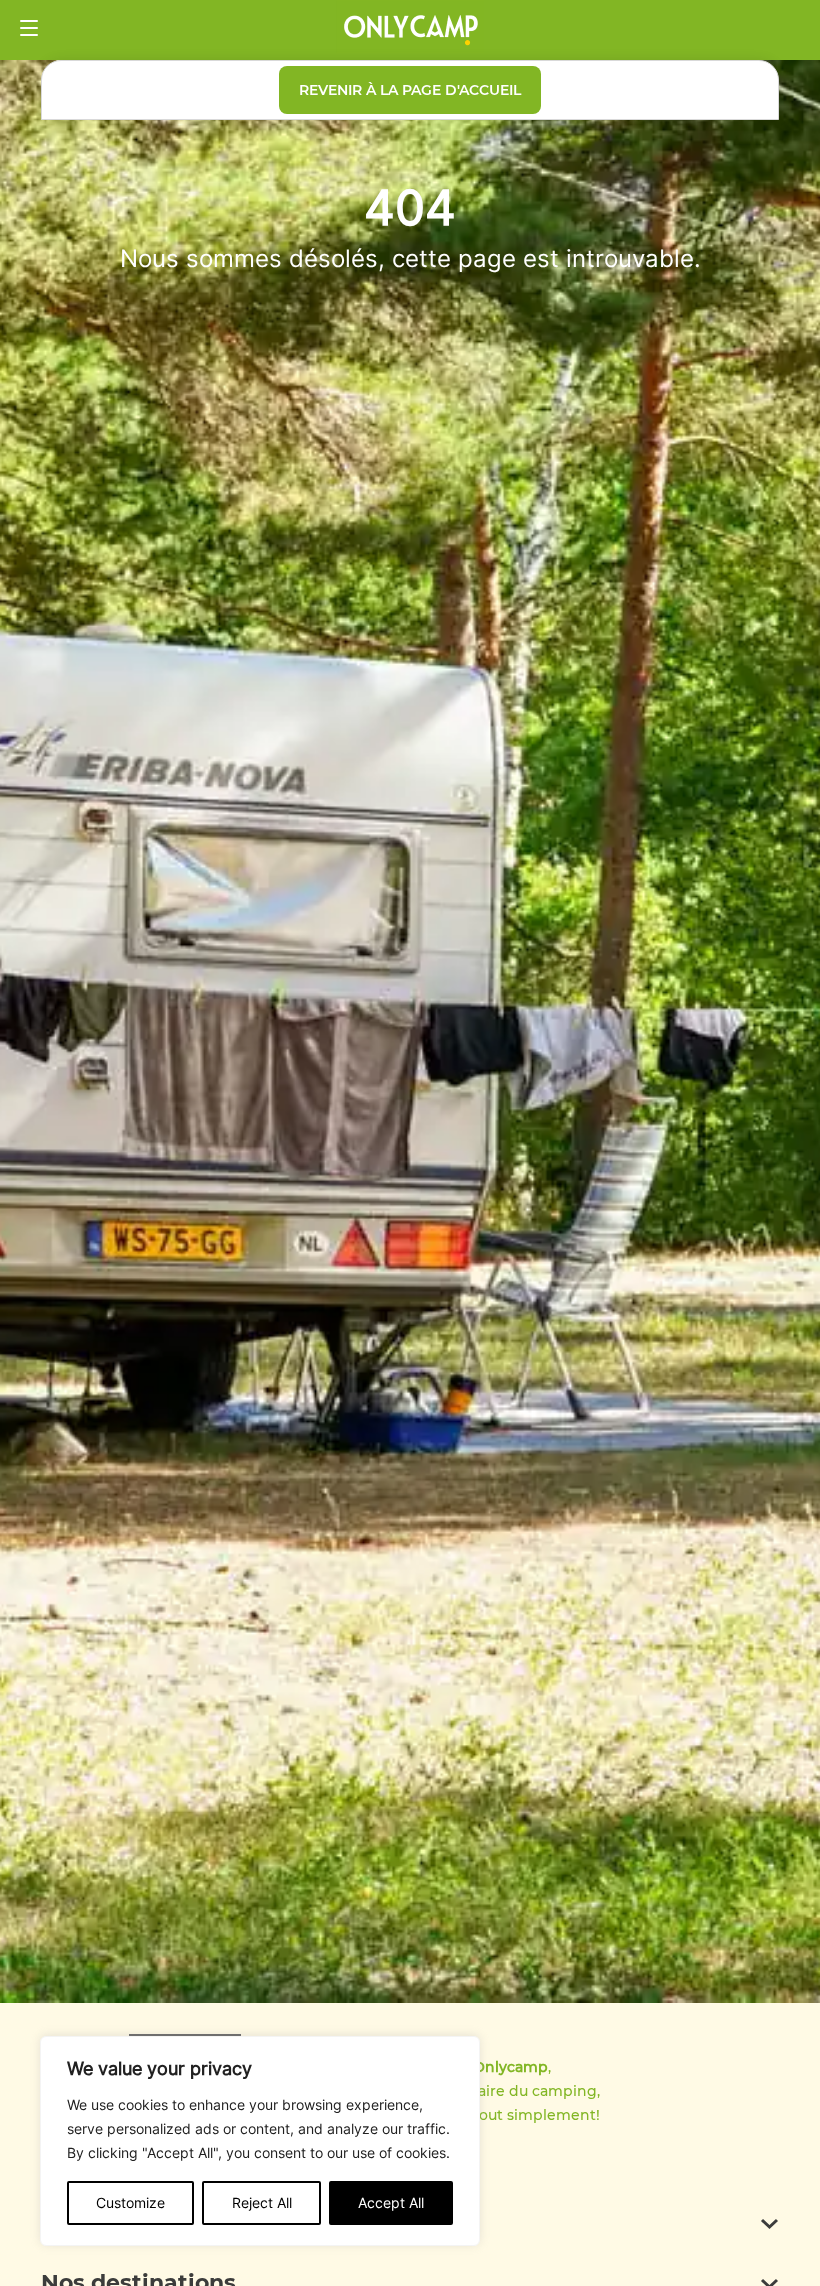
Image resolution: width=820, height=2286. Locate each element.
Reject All (262, 2202)
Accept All (391, 2202)
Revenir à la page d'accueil (410, 90)
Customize (130, 2202)
